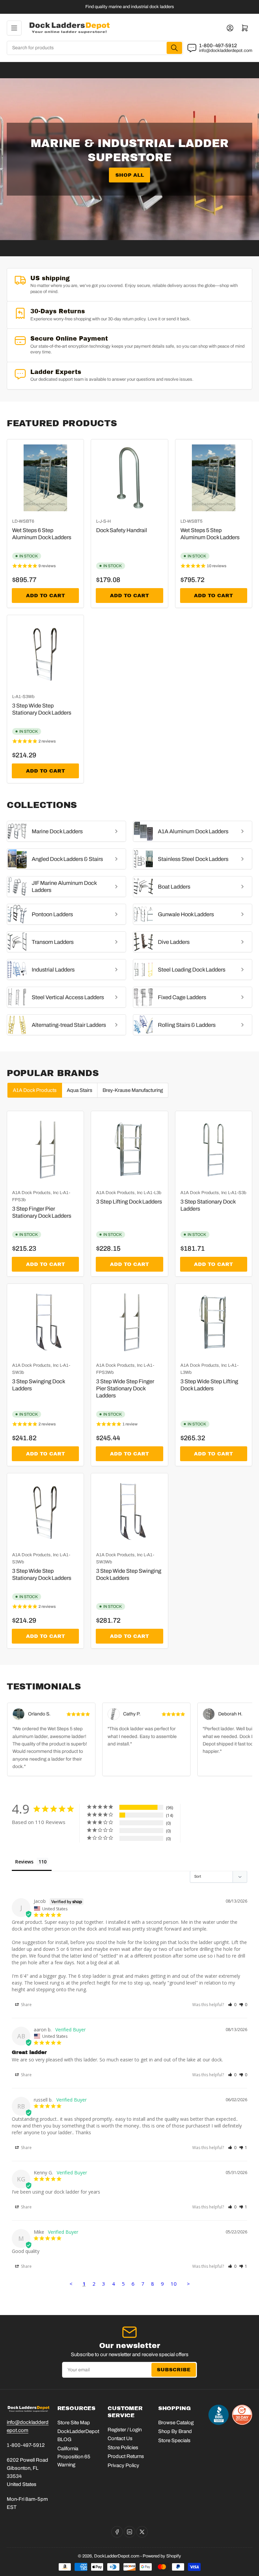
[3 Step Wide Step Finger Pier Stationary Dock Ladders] (129, 1322)
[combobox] (95, 48)
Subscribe (174, 2370)
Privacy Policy (123, 2465)
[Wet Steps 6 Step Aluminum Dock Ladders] (45, 478)
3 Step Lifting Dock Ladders (129, 1202)
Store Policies (123, 2448)
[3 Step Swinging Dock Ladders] (45, 1322)
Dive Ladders (174, 942)
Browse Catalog (176, 2423)
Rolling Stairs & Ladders (187, 1025)
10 (174, 2284)
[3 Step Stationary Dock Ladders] (214, 1149)
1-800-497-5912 (218, 46)
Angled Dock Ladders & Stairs (67, 859)
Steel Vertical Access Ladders (68, 997)
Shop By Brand (175, 2431)
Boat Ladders (174, 887)
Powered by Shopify (162, 2556)
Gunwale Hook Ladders (186, 914)
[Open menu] (14, 28)
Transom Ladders (53, 942)
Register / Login (125, 2430)
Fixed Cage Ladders (182, 997)
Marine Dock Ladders (57, 831)
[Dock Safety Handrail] (129, 478)
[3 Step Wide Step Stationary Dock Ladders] (45, 653)
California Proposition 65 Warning (74, 2457)
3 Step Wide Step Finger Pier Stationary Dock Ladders (125, 1388)
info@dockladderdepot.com (226, 51)
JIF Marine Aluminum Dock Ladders (64, 887)
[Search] (174, 48)
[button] (232, 2005)
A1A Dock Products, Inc (35, 1193)
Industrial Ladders (53, 970)
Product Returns (126, 2456)
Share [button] (26, 2005)
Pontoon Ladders (52, 914)
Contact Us (120, 2438)
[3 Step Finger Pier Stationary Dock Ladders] (45, 1149)
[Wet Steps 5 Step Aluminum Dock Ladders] (214, 478)
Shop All (130, 175)
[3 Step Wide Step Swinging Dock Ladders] (129, 1512)
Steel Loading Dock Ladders (192, 970)
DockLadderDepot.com (117, 2556)
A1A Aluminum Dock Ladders (193, 831)
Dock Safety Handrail (122, 530)
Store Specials (174, 2440)
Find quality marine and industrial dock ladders (130, 7)
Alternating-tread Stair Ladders (69, 1025)
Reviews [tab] (24, 1862)
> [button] (188, 2284)
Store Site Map (74, 2423)
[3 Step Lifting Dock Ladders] (129, 1149)
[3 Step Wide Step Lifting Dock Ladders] (214, 1322)
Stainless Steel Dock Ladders (193, 859)
